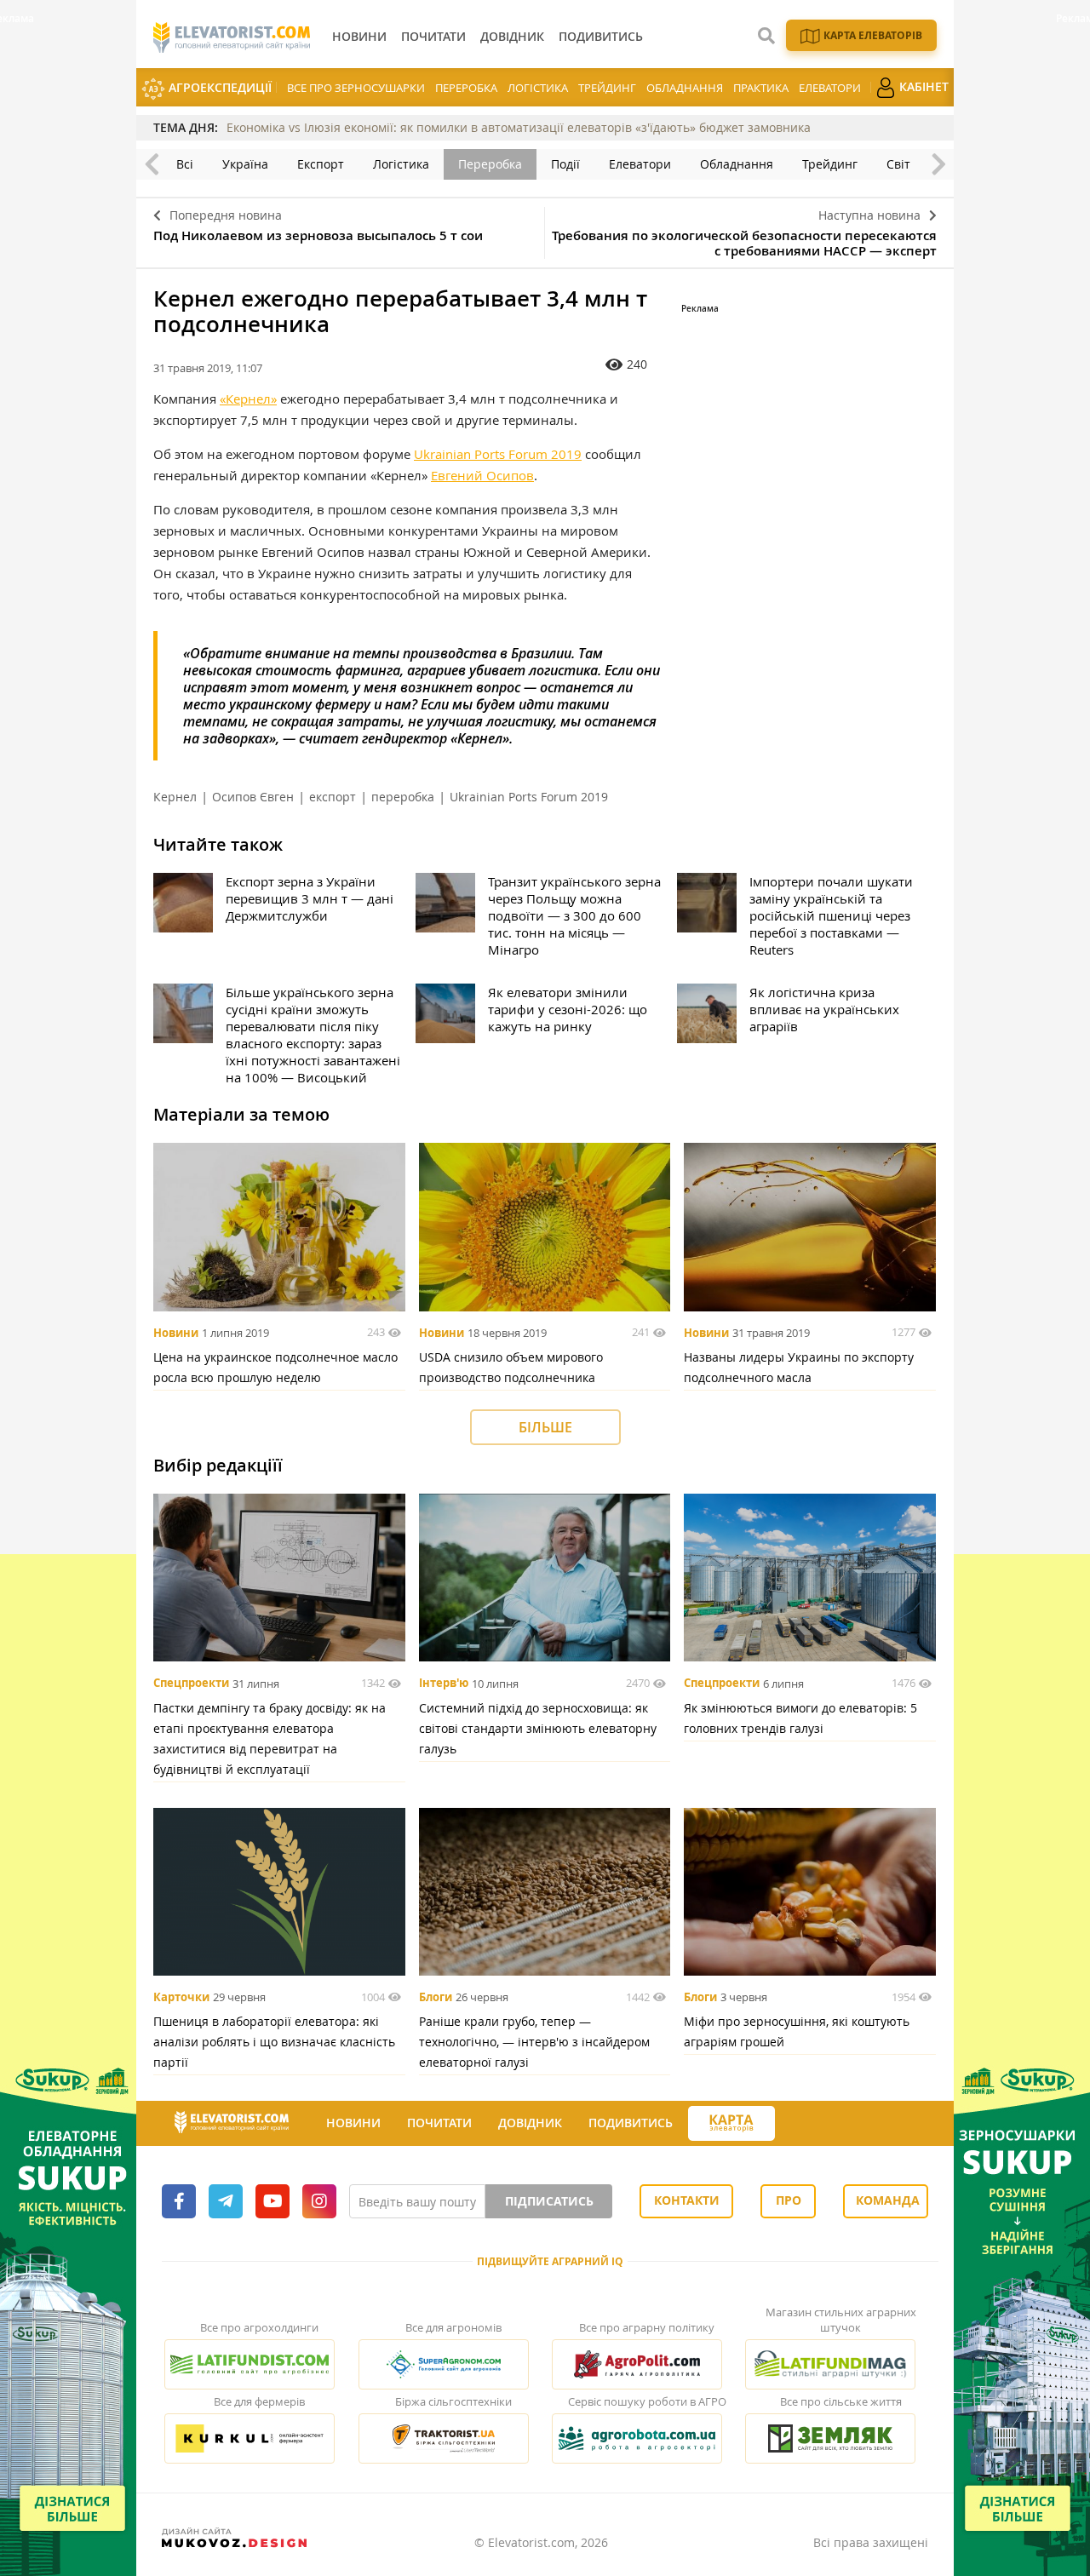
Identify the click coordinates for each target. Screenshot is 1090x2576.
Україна (245, 164)
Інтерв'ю (444, 1684)
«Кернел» (248, 399)
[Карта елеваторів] (731, 2123)
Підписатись (549, 2201)
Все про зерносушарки (356, 88)
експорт (333, 797)
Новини (176, 1333)
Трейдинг (607, 88)
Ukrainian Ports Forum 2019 (498, 454)
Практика (761, 88)
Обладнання (685, 88)
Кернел (175, 797)
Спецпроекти (191, 1684)
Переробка (466, 88)
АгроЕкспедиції (218, 87)
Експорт (321, 164)
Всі (185, 164)
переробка (403, 797)
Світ (898, 164)
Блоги (436, 1997)
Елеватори (830, 88)
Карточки (181, 1997)
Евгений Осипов (482, 475)
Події (565, 164)
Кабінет (922, 86)
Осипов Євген (253, 797)
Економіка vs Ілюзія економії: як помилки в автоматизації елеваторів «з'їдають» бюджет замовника (519, 127)
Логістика (538, 88)
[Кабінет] (790, 2124)
